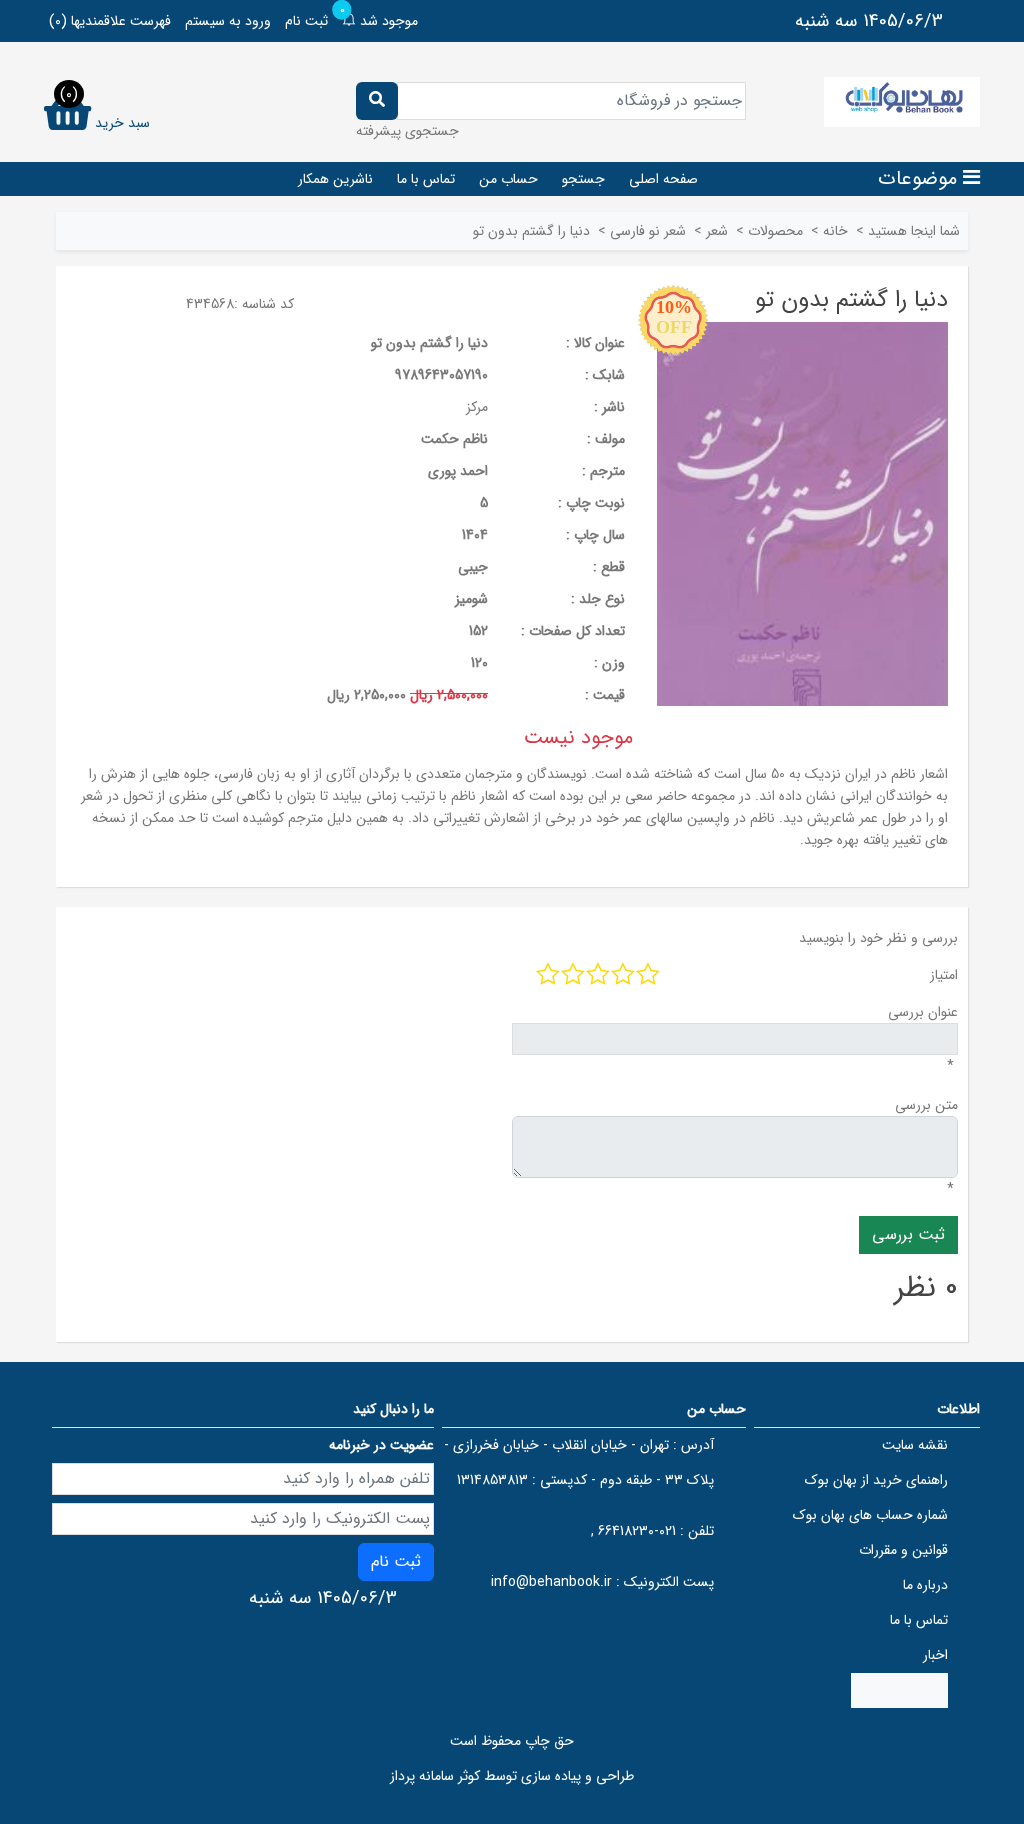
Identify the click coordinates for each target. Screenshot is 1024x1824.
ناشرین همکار (335, 179)
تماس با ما (426, 179)
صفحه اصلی (663, 179)
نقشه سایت (915, 1445)
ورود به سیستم (228, 21)
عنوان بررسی (923, 1012)
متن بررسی (926, 1105)
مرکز (477, 407)
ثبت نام (306, 21)
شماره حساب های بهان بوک (870, 1515)
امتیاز (944, 975)
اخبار (935, 1655)
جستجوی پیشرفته (407, 131)
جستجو (583, 179)
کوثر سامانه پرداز (435, 1776)
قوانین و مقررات (903, 1550)
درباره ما (925, 1585)
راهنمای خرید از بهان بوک (876, 1480)
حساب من (508, 179)
